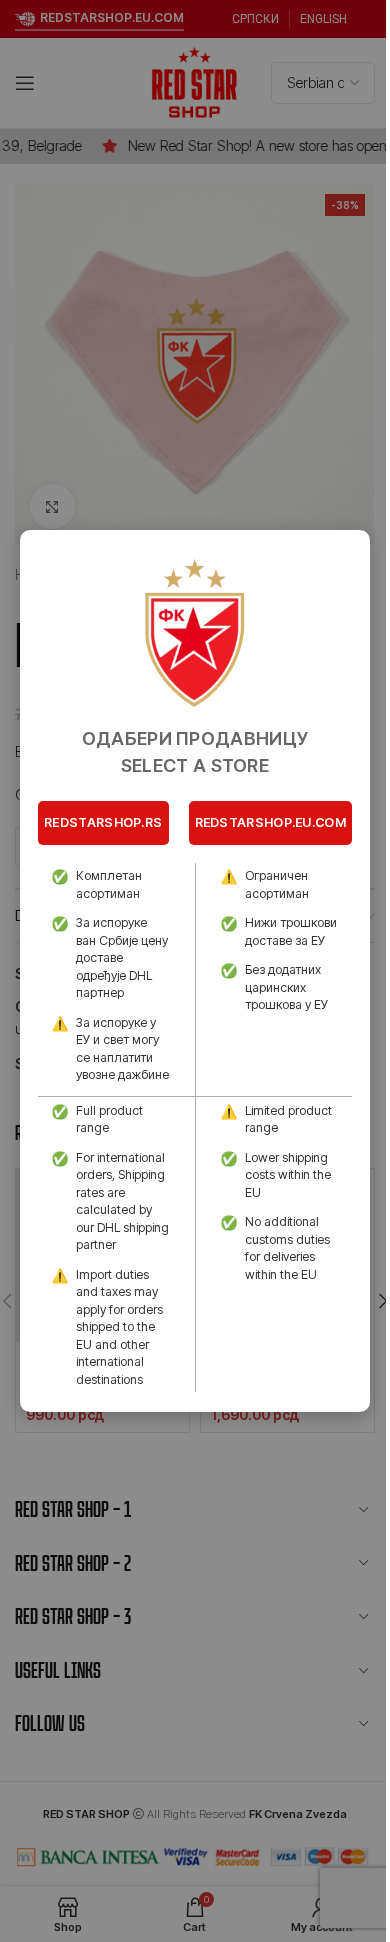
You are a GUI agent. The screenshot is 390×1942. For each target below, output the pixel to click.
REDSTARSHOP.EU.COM (270, 822)
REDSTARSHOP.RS (103, 822)
